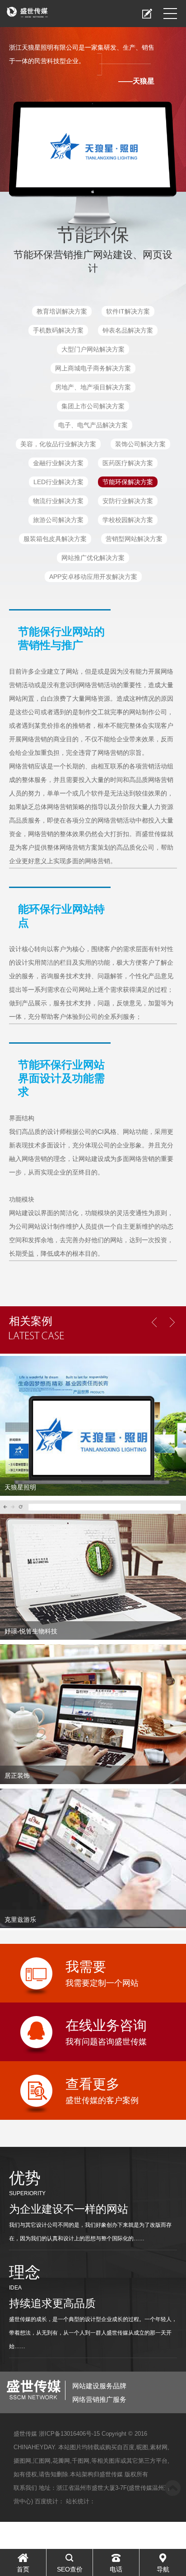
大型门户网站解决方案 (93, 349)
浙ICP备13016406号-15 (69, 2434)
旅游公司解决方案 (58, 520)
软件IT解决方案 (128, 311)
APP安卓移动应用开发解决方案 (93, 577)
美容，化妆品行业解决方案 (58, 444)
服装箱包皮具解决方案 (55, 539)
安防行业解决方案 (128, 501)
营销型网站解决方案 (134, 539)
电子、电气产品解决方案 (93, 425)
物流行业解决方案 (58, 501)
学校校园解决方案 (128, 520)
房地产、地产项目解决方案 (93, 387)
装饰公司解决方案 (140, 444)
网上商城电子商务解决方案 (93, 368)
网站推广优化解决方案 (93, 558)
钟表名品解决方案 (128, 330)
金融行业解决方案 (58, 463)
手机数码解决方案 (58, 330)
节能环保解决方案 (128, 482)
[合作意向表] (147, 14)
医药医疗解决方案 (128, 463)
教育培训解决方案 (62, 311)
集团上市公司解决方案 (93, 406)
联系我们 (25, 2488)
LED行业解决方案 (58, 482)
